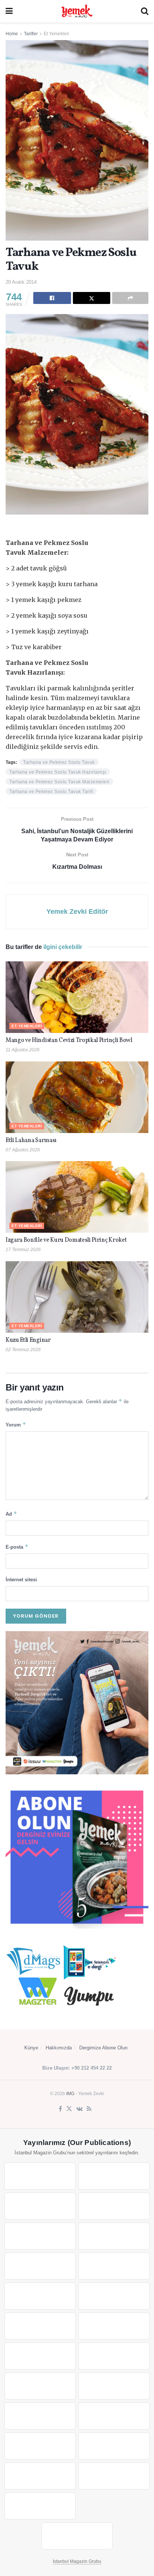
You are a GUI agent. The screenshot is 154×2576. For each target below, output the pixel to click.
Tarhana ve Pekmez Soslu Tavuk (59, 762)
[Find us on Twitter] (69, 2109)
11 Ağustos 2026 (23, 1050)
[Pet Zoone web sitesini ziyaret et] (77, 2536)
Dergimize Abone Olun (103, 2048)
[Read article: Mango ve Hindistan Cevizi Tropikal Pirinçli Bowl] (77, 997)
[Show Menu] (9, 11)
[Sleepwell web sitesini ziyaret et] (114, 2326)
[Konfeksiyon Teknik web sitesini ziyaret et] (40, 2326)
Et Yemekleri (56, 34)
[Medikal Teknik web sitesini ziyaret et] (114, 2206)
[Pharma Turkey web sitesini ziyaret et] (40, 2206)
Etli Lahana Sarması (31, 1141)
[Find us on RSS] (89, 2109)
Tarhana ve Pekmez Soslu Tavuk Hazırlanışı (58, 772)
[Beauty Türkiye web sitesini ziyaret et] (40, 2176)
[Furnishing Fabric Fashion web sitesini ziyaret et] (114, 2386)
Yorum (16, 1424)
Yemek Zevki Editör (77, 912)
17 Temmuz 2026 (23, 1250)
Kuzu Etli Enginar (28, 1340)
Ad (11, 1514)
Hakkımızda (59, 2048)
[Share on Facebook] (52, 298)
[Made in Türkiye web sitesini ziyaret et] (40, 2506)
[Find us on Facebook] (60, 2109)
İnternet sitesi (21, 1580)
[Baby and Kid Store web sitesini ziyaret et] (114, 2416)
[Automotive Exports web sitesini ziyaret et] (114, 2476)
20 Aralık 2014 (21, 282)
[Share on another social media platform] (130, 298)
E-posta (17, 1547)
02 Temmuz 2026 (23, 1350)
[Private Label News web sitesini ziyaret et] (114, 2176)
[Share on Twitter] (92, 298)
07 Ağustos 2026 (23, 1150)
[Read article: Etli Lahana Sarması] (77, 1097)
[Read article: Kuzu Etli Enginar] (77, 1297)
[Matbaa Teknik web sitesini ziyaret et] (114, 2446)
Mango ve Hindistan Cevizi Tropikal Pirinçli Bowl (69, 1040)
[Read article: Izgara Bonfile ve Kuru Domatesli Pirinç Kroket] (77, 1197)
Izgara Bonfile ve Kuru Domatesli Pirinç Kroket (66, 1240)
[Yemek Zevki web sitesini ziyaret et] (40, 2236)
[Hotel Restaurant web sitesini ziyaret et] (114, 2236)
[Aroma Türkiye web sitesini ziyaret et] (40, 2296)
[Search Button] (145, 11)
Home (12, 34)
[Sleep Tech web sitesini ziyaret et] (40, 2356)
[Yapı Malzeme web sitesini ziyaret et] (40, 2476)
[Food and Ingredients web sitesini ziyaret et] (40, 2266)
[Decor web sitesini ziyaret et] (114, 2356)
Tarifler (31, 34)
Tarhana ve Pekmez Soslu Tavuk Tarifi (51, 792)
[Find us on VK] (79, 2109)
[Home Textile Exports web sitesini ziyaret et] (40, 2386)
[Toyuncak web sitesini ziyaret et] (40, 2416)
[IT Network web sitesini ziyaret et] (40, 2446)
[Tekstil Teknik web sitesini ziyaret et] (114, 2296)
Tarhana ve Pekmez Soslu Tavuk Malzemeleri (59, 782)
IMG (70, 2094)
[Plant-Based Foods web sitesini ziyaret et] (114, 2266)
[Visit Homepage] (77, 11)
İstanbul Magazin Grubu (77, 2561)
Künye (31, 2048)
